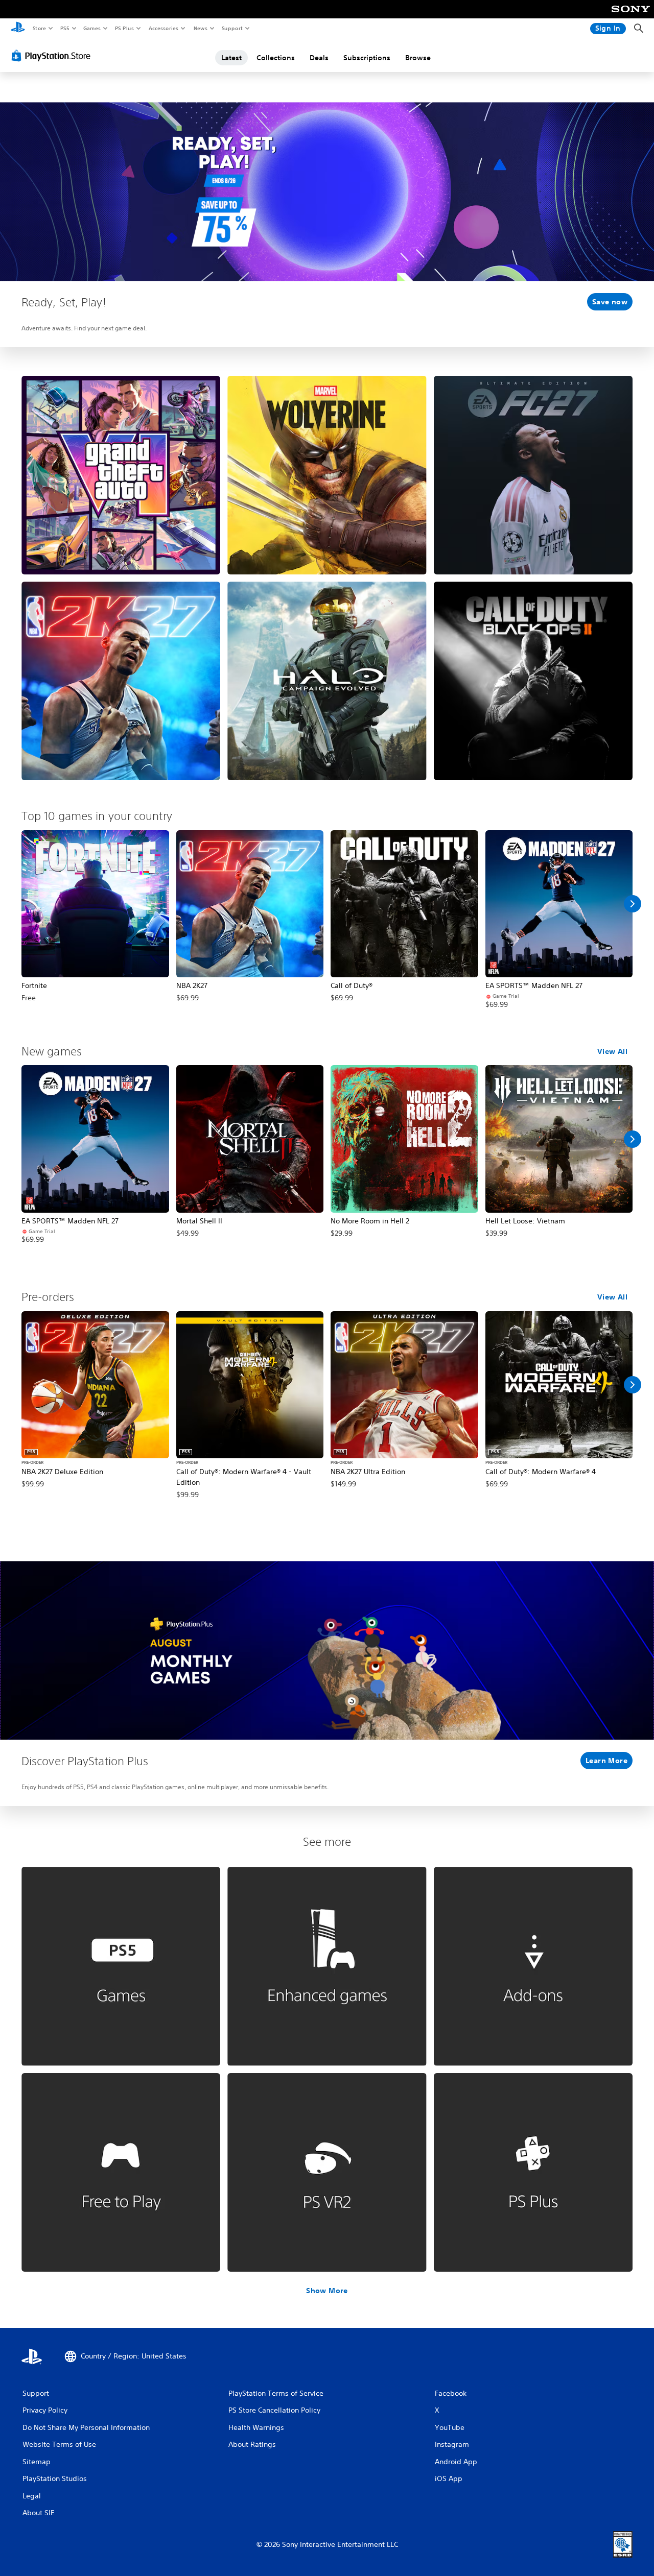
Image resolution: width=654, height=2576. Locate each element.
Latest (231, 58)
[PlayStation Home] (18, 29)
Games (91, 28)
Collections (276, 58)
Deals (319, 58)
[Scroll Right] (633, 904)
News (201, 28)
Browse (418, 58)
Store (39, 28)
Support (232, 28)
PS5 (65, 28)
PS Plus (124, 28)
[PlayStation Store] (53, 56)
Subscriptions (367, 58)
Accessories (163, 28)
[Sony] (631, 16)
